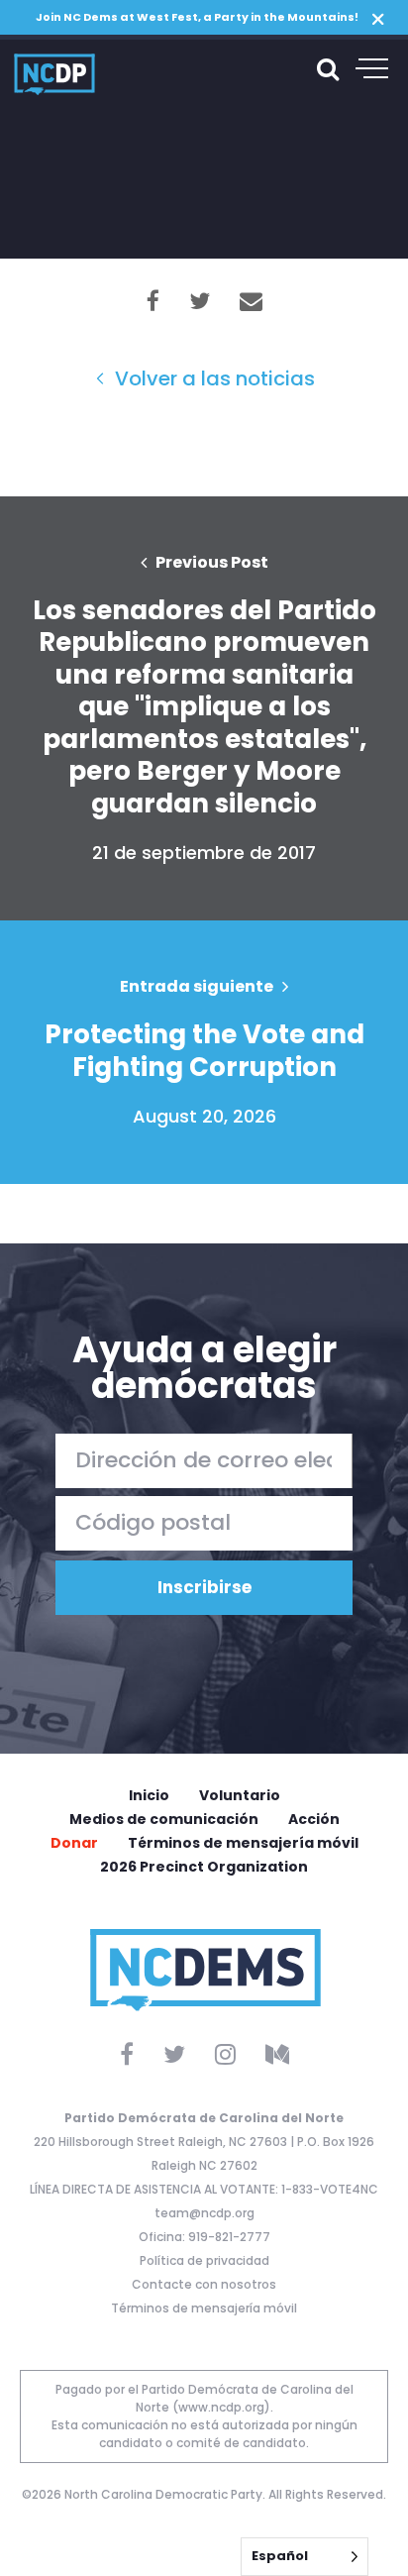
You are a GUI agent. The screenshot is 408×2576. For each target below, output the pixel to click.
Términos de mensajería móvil (243, 1843)
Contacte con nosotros (204, 2284)
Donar (74, 1843)
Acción (314, 1819)
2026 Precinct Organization (204, 1867)
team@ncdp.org (204, 2213)
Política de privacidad (204, 2260)
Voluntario (240, 1795)
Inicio (149, 1795)
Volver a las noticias (212, 378)
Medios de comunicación (164, 1819)
